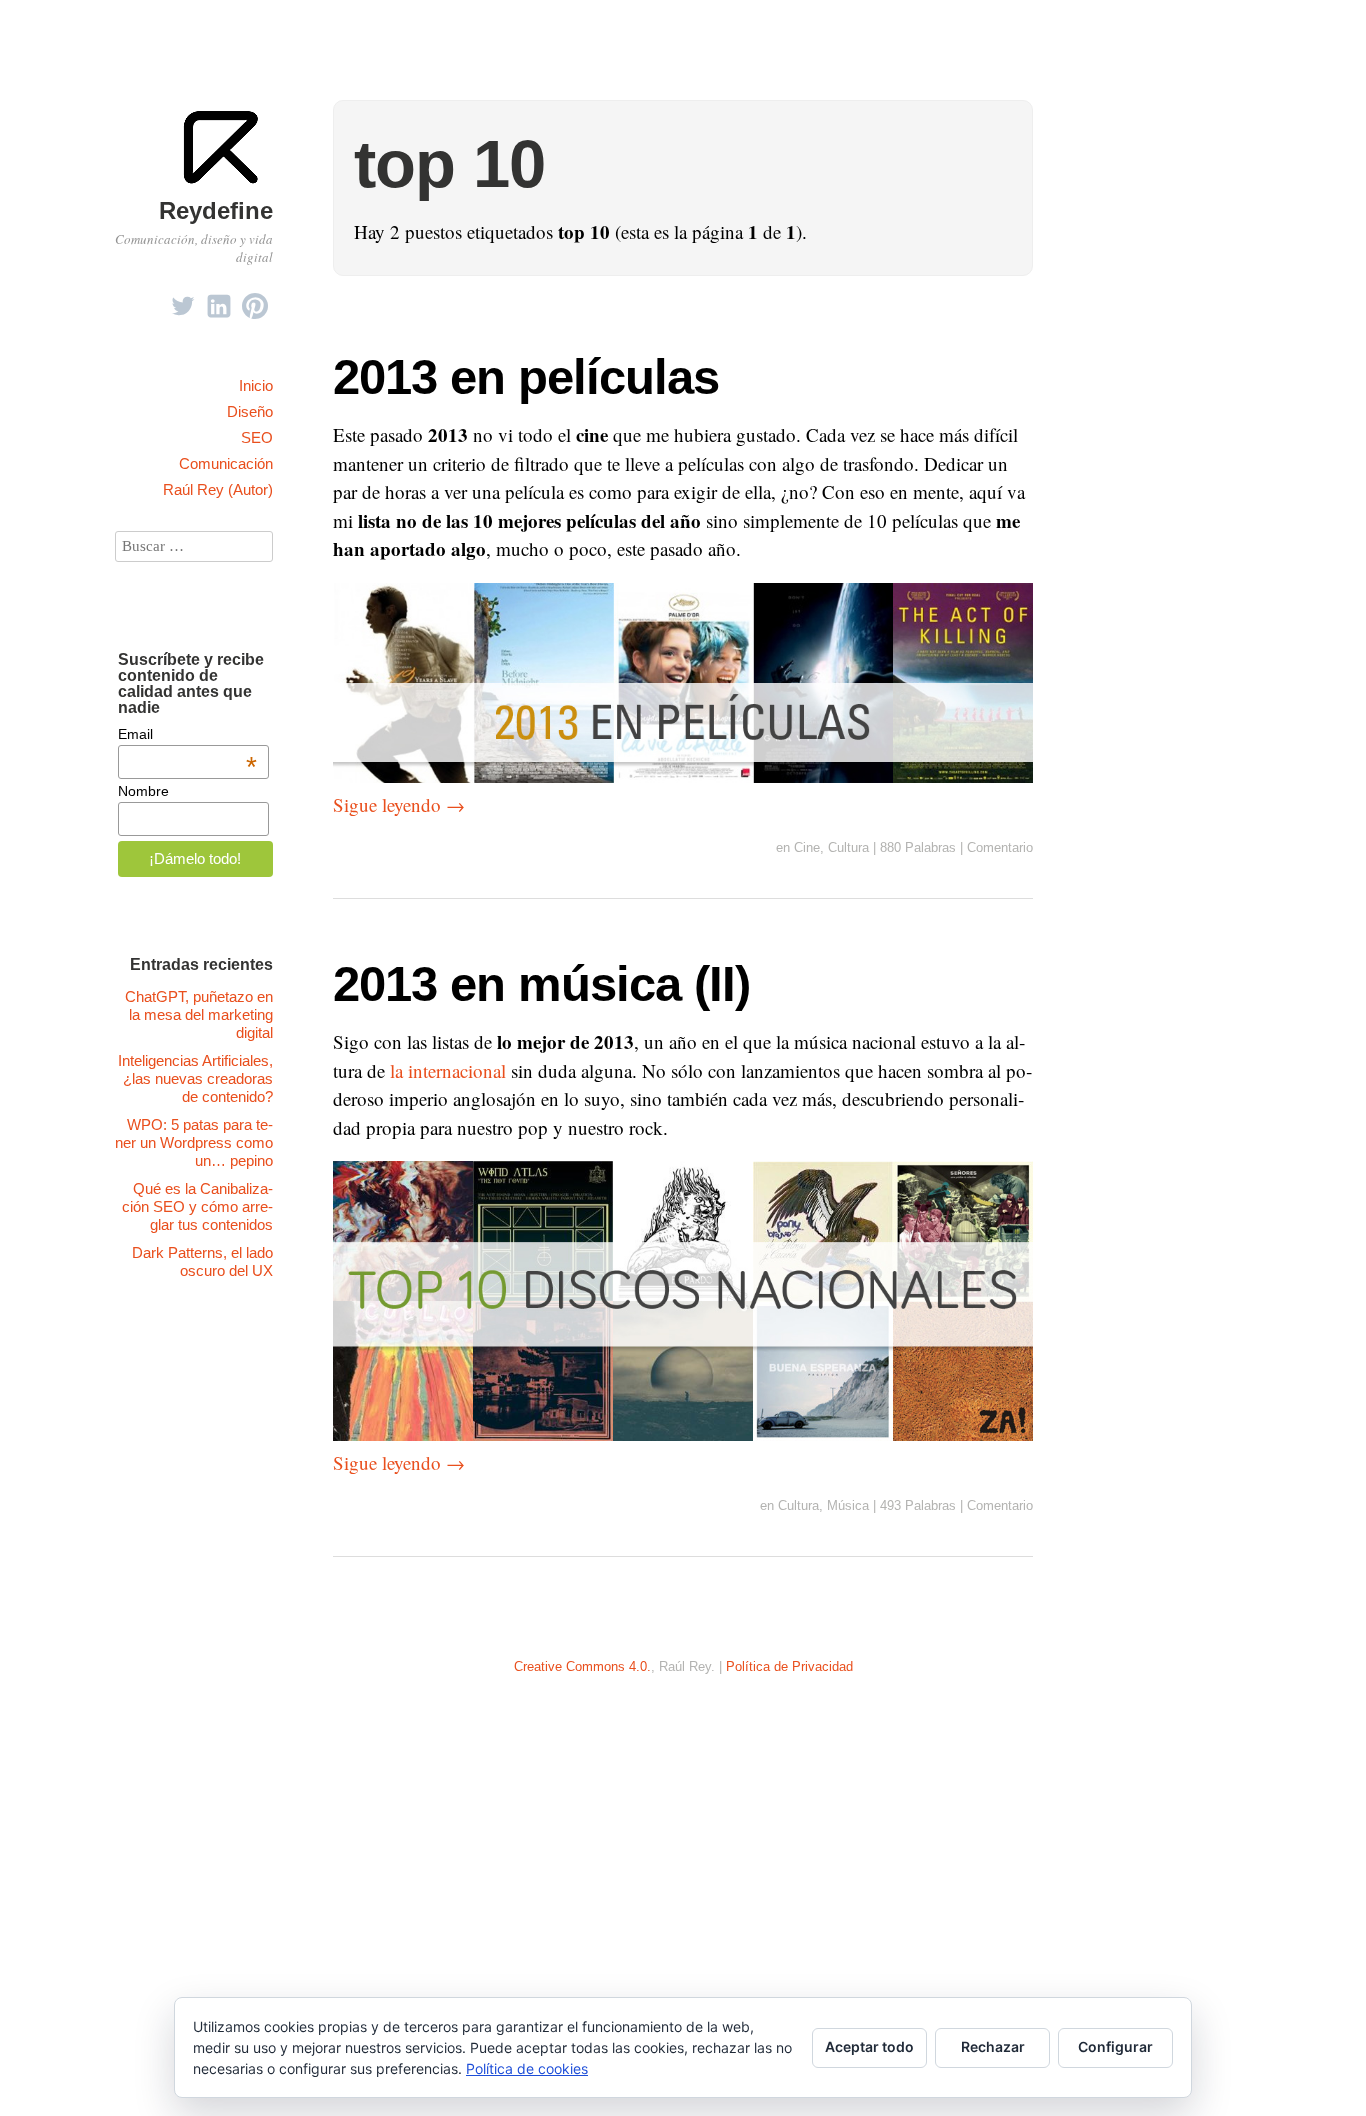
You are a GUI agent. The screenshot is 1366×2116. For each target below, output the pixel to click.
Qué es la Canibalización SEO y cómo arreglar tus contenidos (197, 1206)
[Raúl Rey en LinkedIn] (219, 300)
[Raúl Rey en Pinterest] (255, 300)
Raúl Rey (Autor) (218, 489)
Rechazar (993, 2046)
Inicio (256, 385)
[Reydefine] (223, 181)
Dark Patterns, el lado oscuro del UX (202, 1261)
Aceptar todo (869, 2046)
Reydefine (216, 210)
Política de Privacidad (789, 1666)
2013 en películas (526, 376)
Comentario (1000, 847)
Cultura (848, 847)
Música (848, 1505)
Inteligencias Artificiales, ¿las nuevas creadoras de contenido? (195, 1078)
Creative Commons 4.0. (582, 1666)
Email (187, 734)
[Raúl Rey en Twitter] (183, 300)
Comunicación (226, 463)
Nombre (143, 791)
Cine (807, 847)
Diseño (250, 411)
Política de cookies (527, 2068)
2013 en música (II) (541, 983)
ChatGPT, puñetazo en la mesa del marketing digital (199, 1014)
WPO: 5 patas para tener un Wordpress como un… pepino (194, 1142)
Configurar (1115, 2046)
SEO (257, 437)
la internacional (448, 1070)
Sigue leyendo (399, 804)
